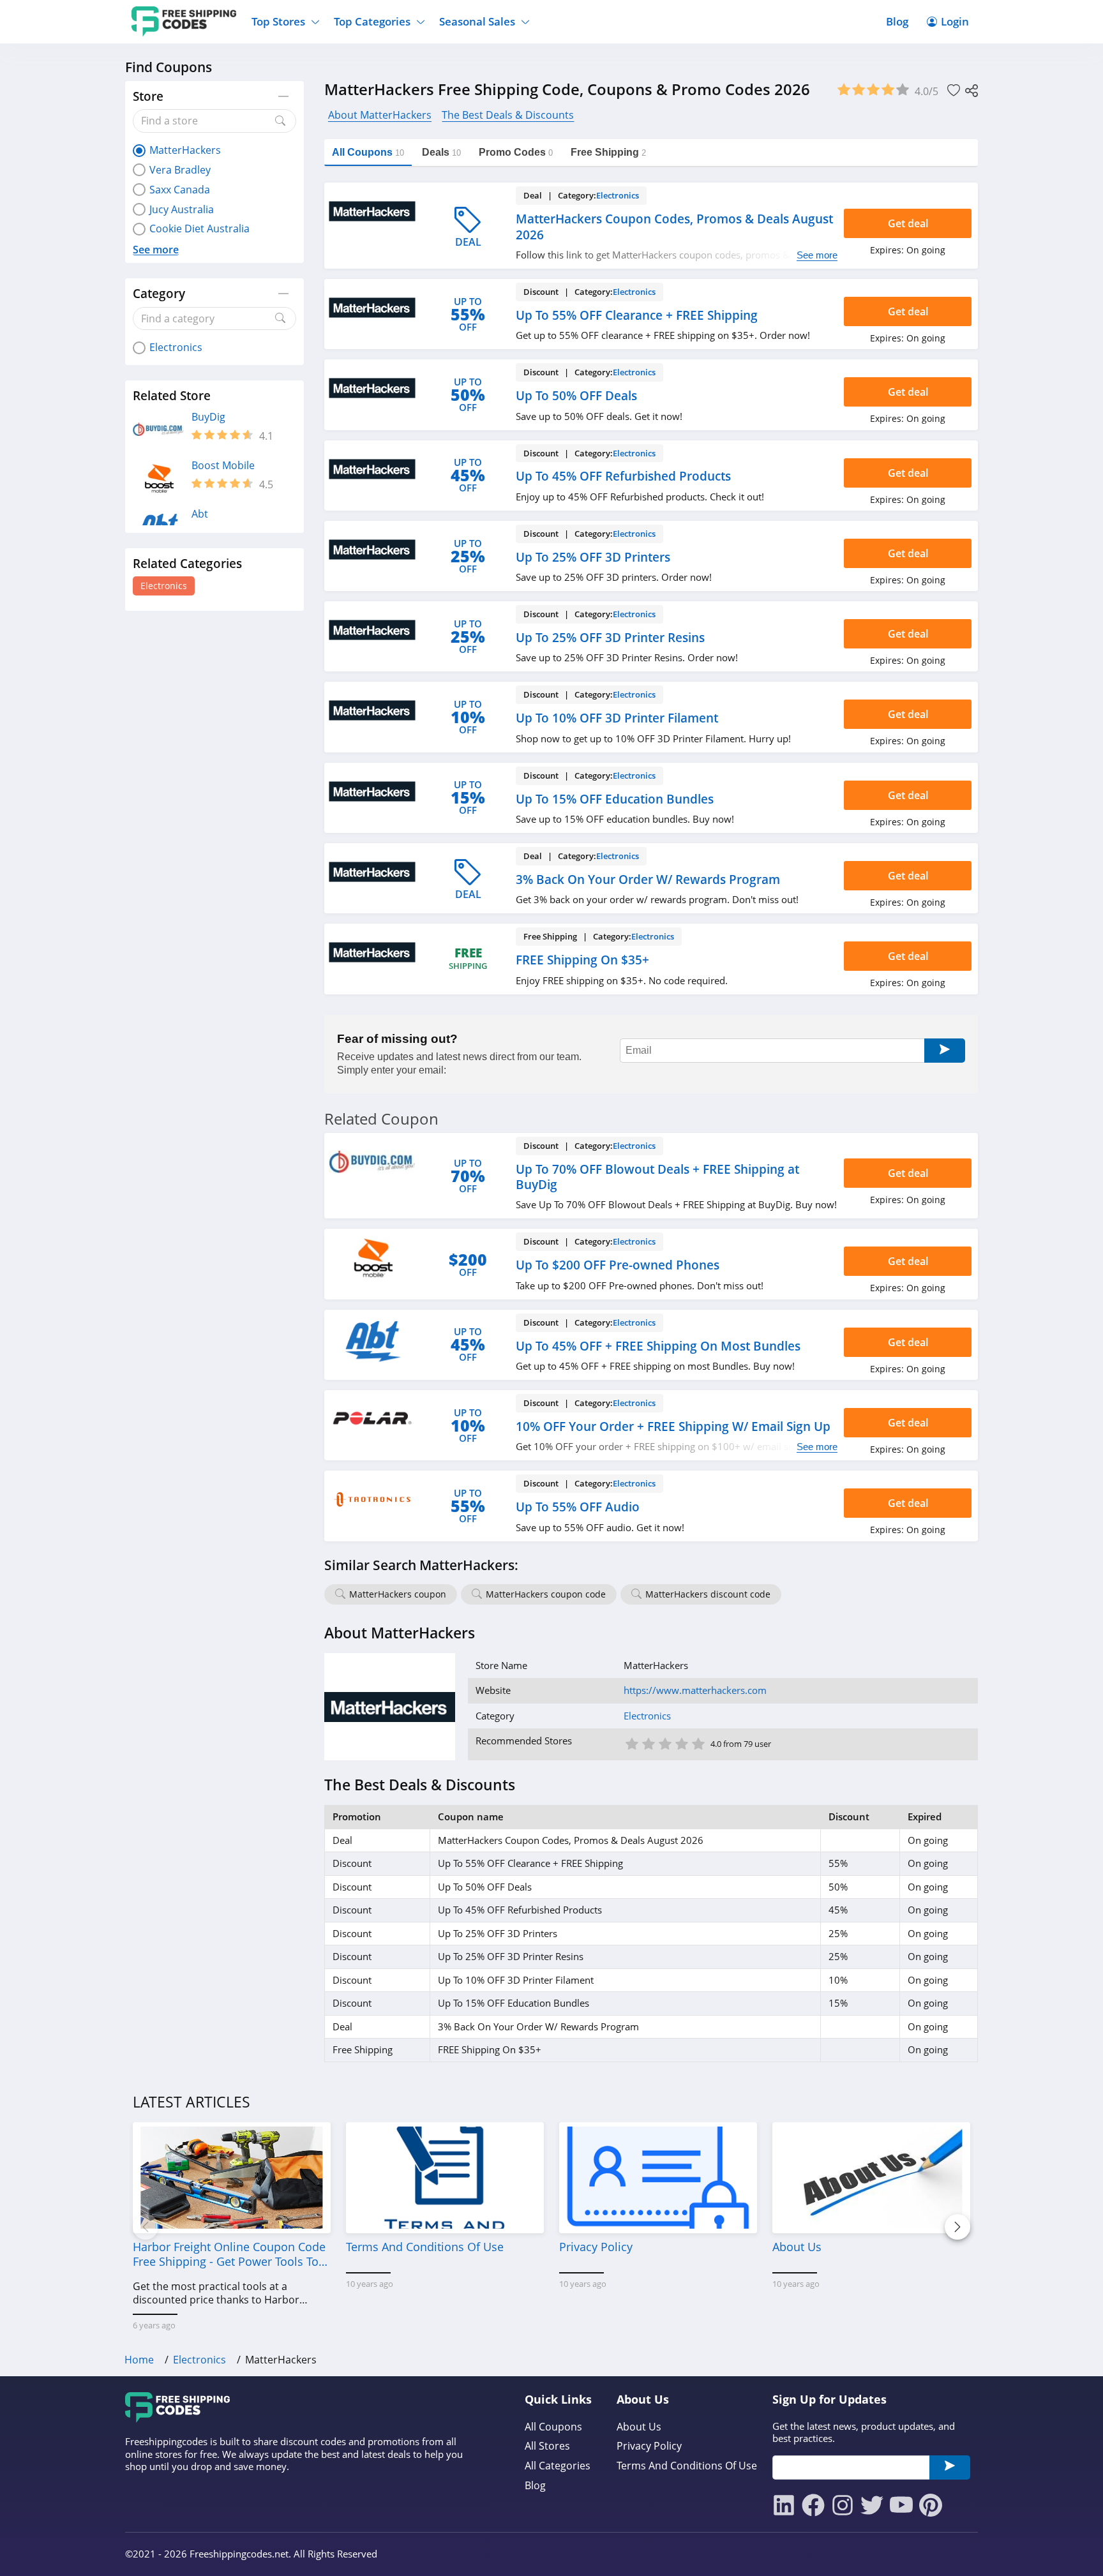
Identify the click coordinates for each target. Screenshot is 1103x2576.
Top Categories (372, 21)
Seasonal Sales (477, 21)
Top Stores (278, 21)
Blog (897, 21)
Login (955, 21)
